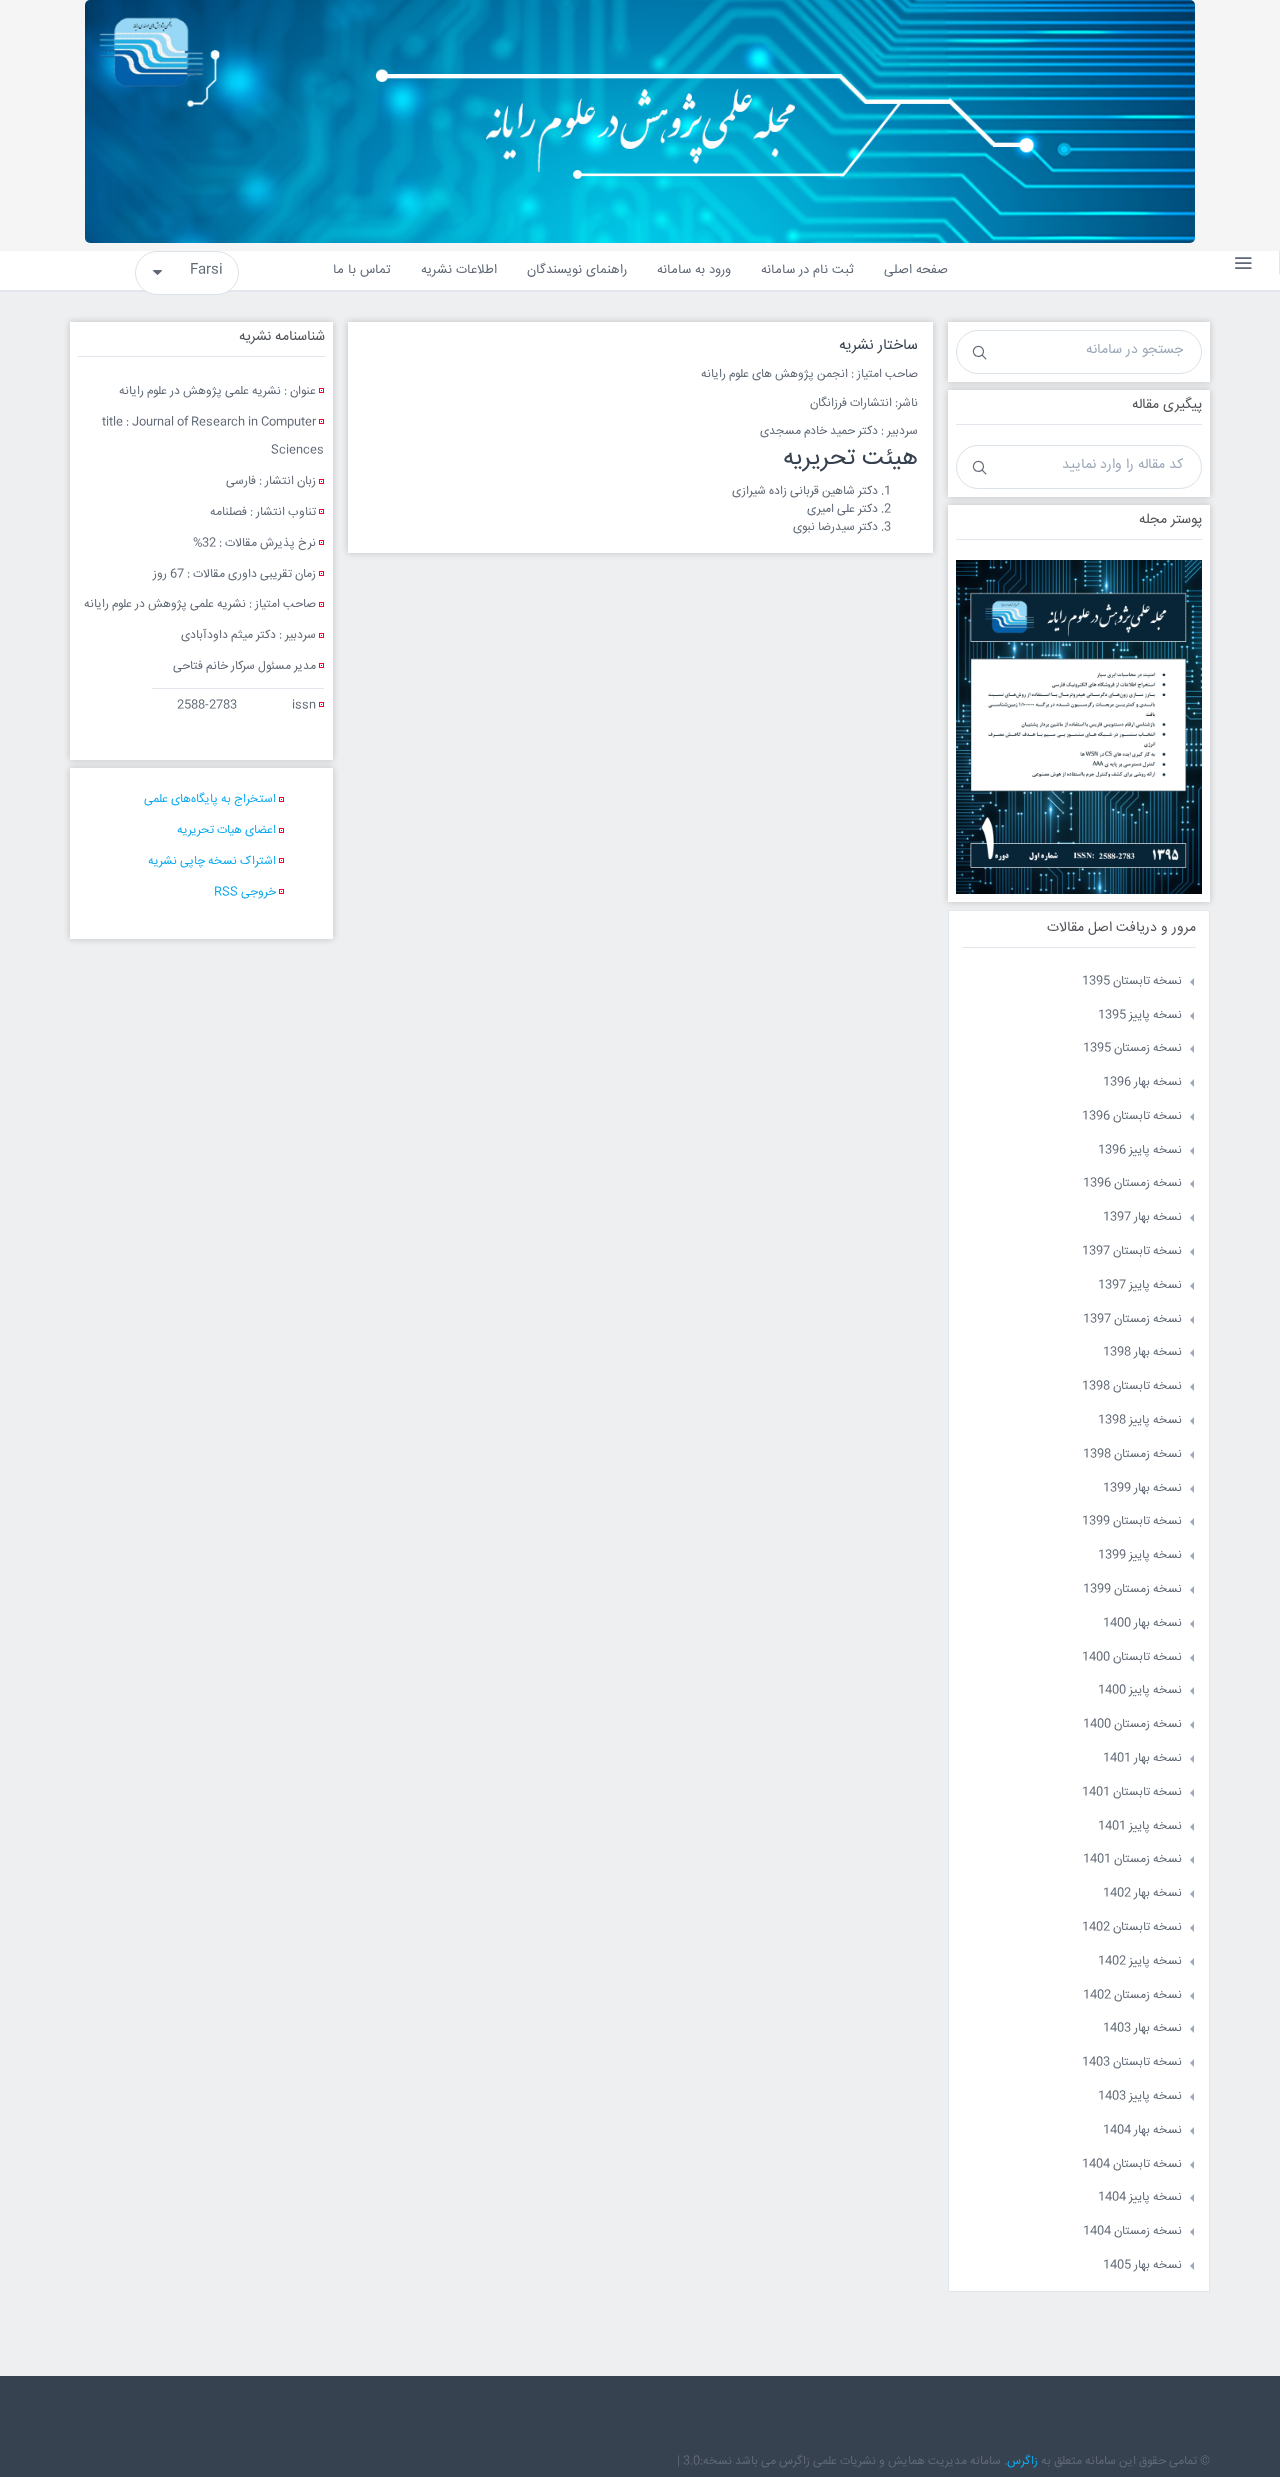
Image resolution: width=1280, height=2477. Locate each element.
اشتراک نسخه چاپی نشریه (212, 861)
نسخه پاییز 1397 (1140, 1285)
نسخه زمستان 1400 (1132, 1724)
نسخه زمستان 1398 (1132, 1454)
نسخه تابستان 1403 (1132, 2062)
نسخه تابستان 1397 (1132, 1251)
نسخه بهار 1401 (1142, 1758)
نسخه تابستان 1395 (1132, 981)
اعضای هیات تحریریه (226, 830)
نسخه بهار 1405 (1142, 2265)
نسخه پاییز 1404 (1140, 2197)
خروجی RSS (245, 892)
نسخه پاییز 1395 (1140, 1015)
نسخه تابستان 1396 (1132, 1116)
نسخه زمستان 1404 (1132, 2231)
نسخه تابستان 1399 (1132, 1521)
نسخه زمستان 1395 (1132, 1048)
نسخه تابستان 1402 (1132, 1927)
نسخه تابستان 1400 (1132, 1657)
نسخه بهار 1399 (1142, 1488)
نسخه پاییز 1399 (1140, 1555)
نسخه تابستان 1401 (1132, 1792)
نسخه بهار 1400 (1142, 1623)
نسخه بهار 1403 (1142, 2028)
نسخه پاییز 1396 (1140, 1150)
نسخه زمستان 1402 (1132, 1995)
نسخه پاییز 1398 (1140, 1420)
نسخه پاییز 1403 (1140, 2096)
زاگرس (1022, 2461)
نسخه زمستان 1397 (1132, 1319)
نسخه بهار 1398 (1142, 1352)
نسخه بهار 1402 (1142, 1893)
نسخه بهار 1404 (1142, 2130)
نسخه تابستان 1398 (1132, 1386)
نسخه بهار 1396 (1142, 1082)
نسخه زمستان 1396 (1132, 1183)
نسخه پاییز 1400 (1140, 1690)
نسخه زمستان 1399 (1132, 1589)
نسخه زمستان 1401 (1132, 1859)
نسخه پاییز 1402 (1140, 1961)
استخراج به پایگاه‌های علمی (210, 799)
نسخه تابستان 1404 (1132, 2164)
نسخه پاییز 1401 (1140, 1826)
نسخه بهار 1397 (1142, 1217)
